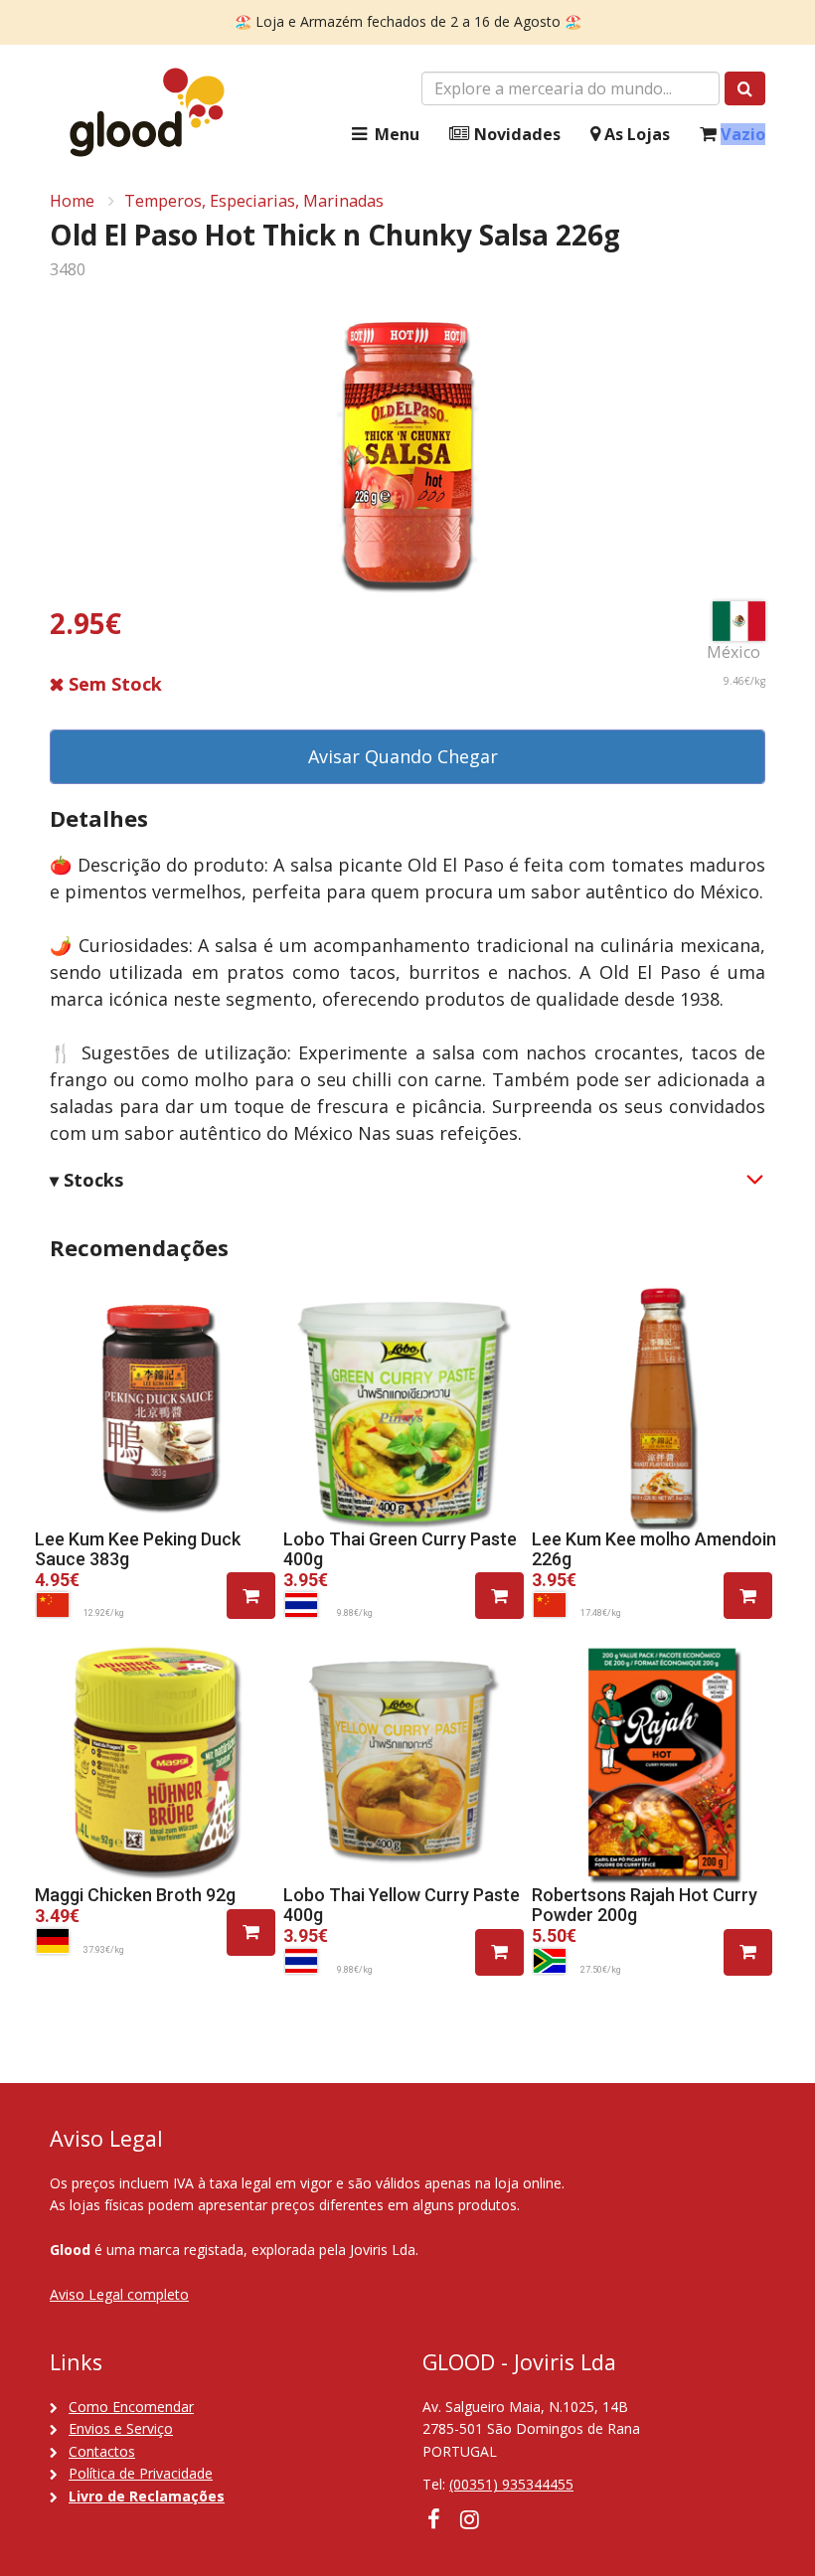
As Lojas (635, 134)
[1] (251, 1596)
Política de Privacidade (141, 2473)
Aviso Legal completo (119, 2294)
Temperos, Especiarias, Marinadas (254, 201)
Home (72, 201)
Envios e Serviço (121, 2428)
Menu (395, 134)
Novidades (515, 134)
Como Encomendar (131, 2407)
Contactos (102, 2451)
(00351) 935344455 (511, 2484)
